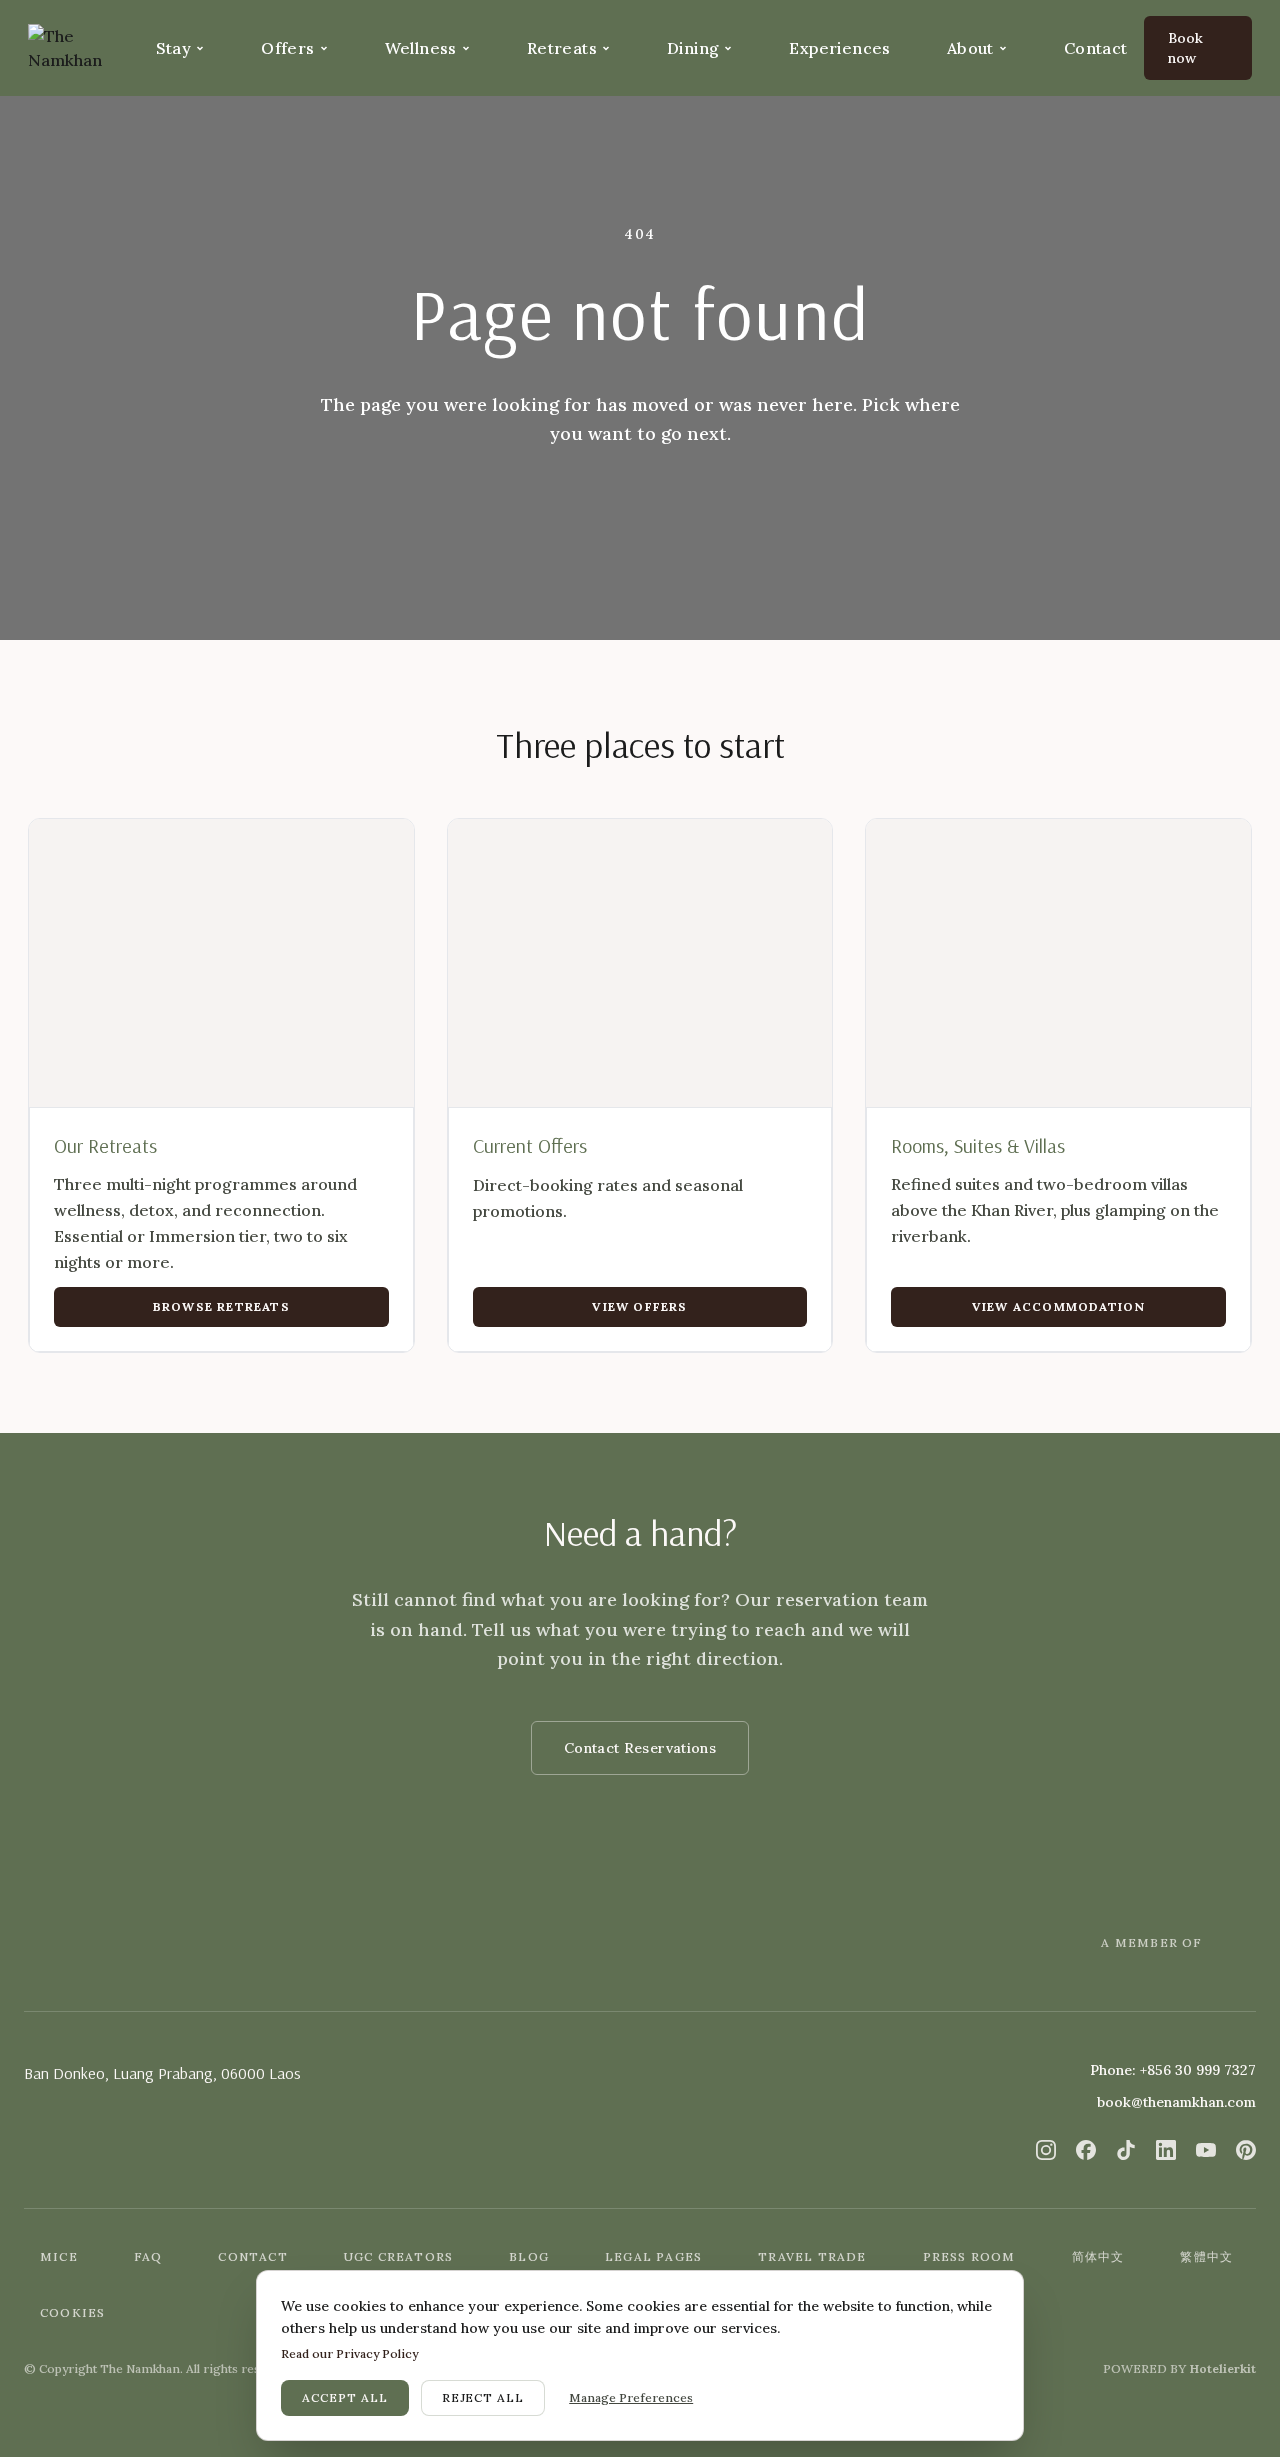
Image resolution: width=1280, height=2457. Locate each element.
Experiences (839, 48)
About (970, 48)
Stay (174, 48)
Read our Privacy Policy (349, 2353)
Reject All (483, 2397)
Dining (693, 48)
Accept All (345, 2397)
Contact (1096, 48)
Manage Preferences (631, 2397)
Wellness (421, 48)
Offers (287, 48)
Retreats (562, 48)
